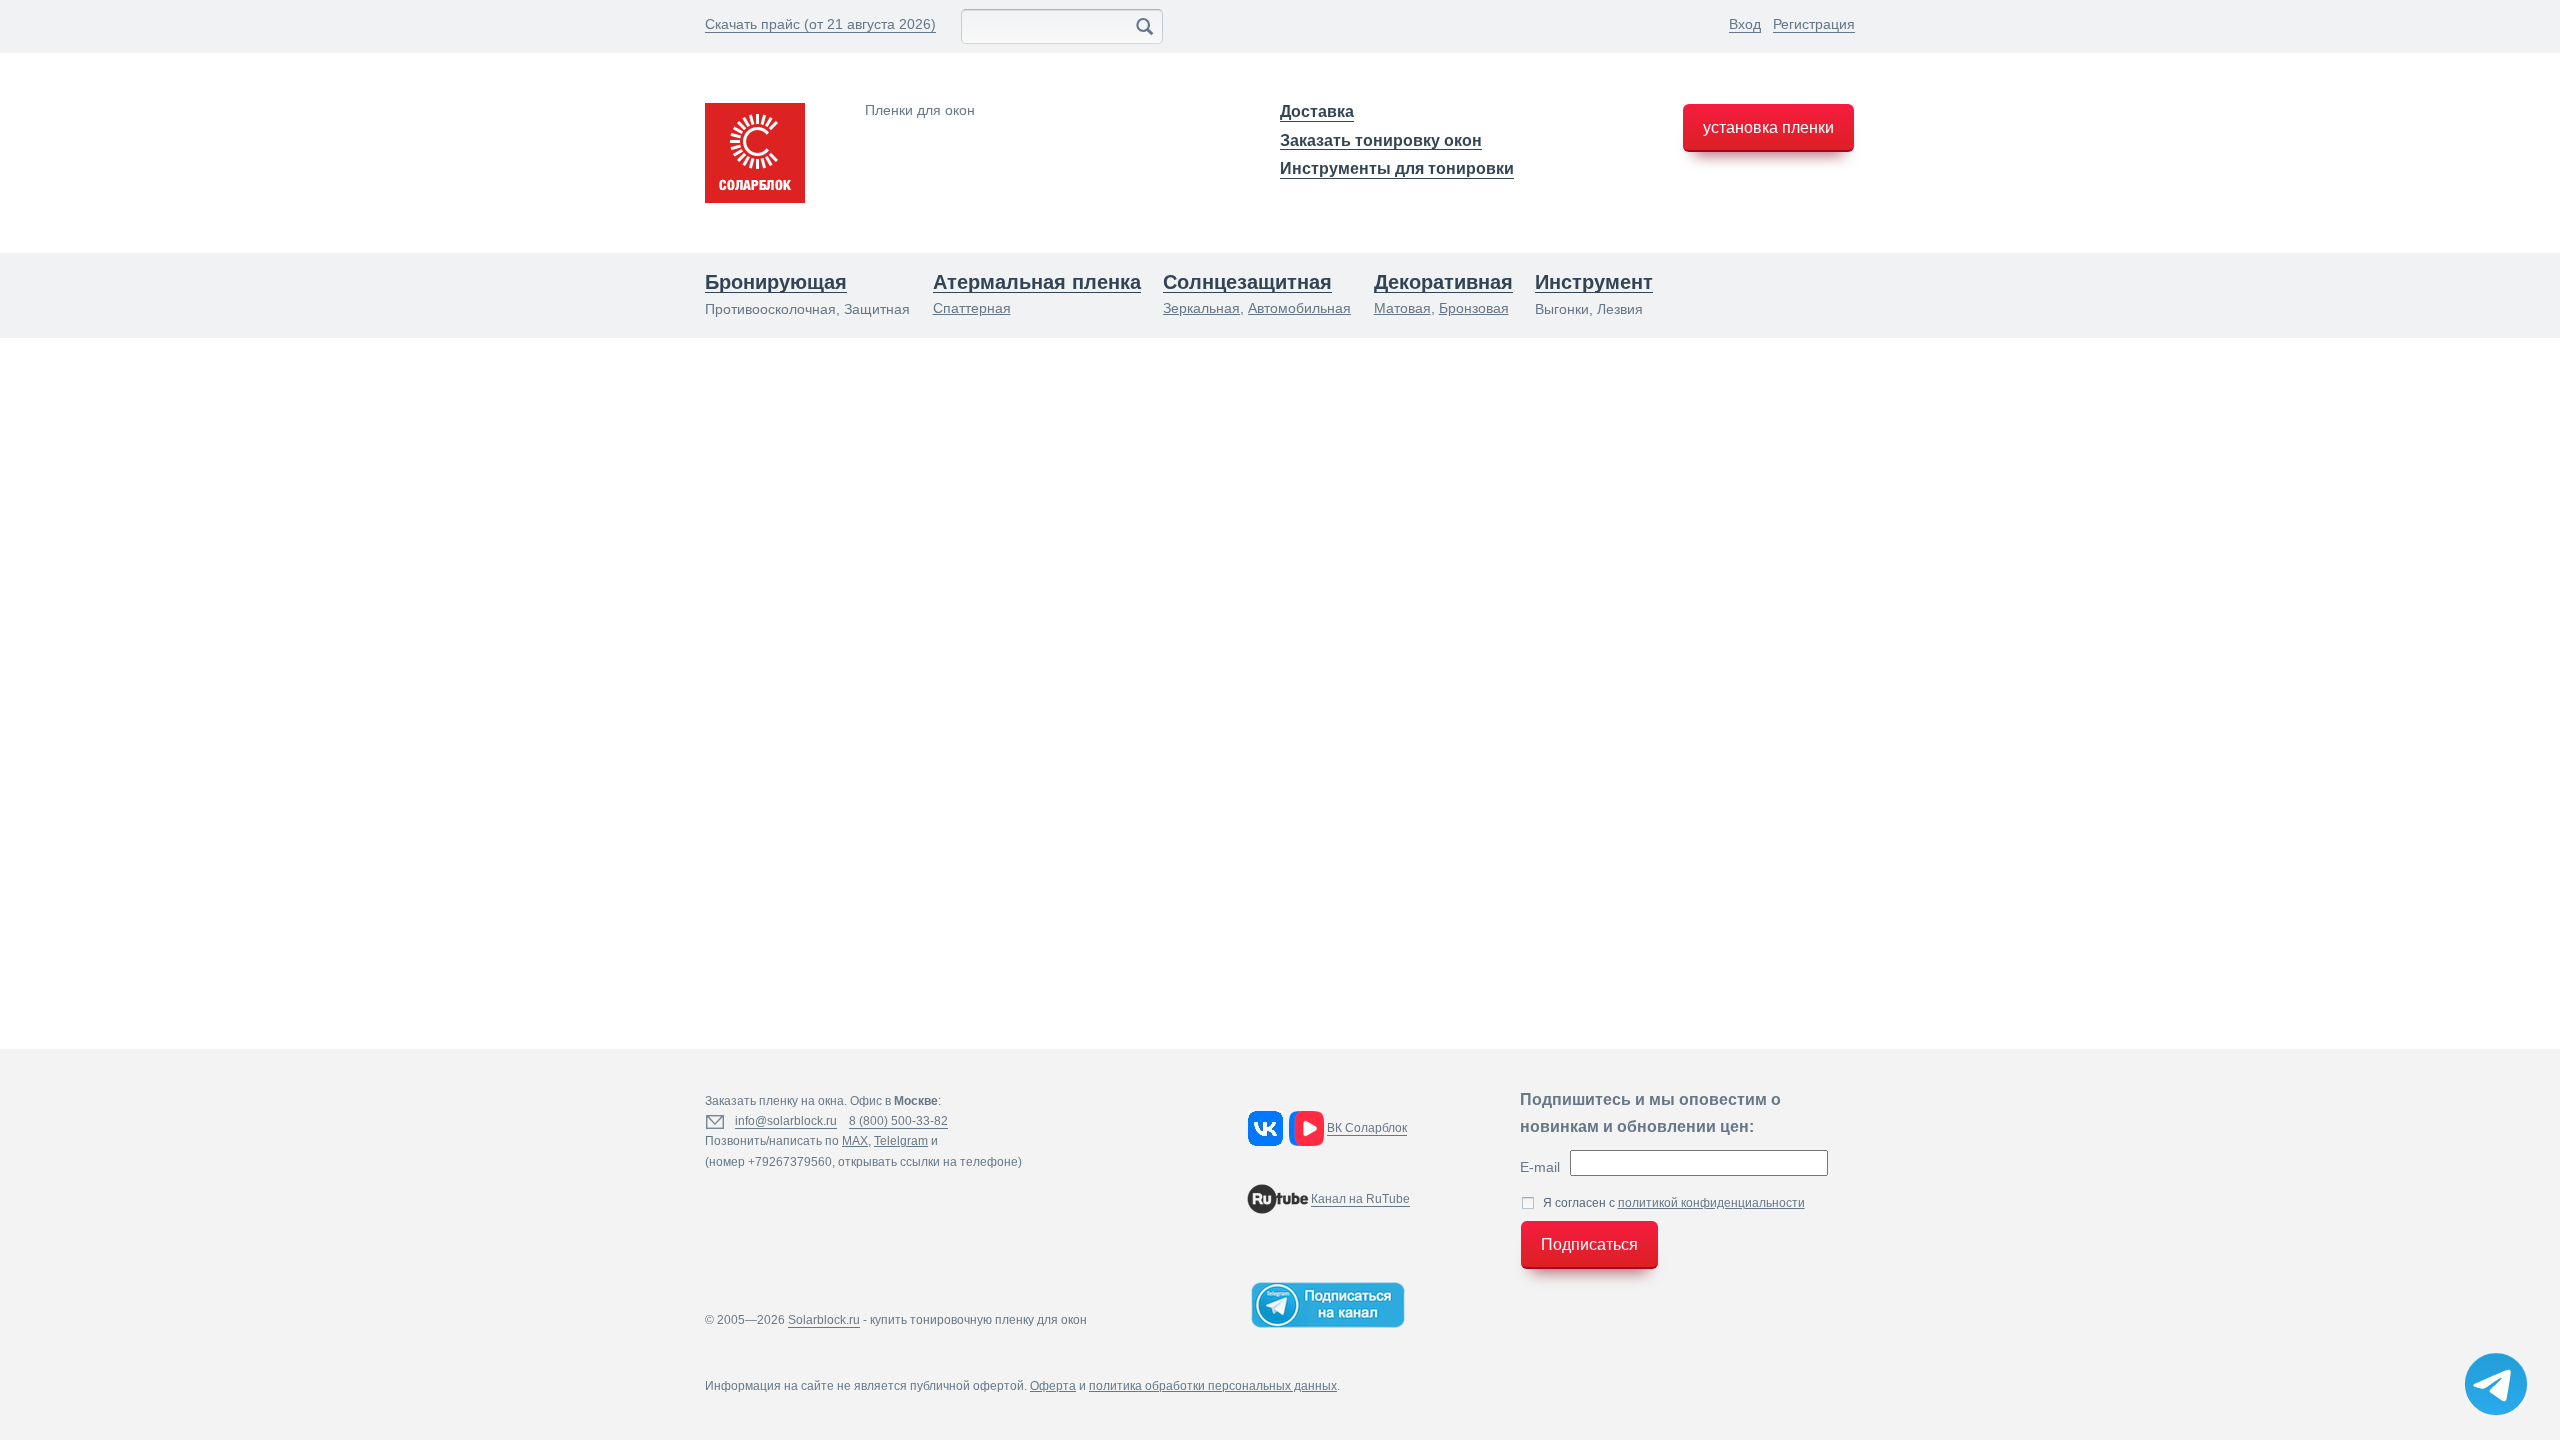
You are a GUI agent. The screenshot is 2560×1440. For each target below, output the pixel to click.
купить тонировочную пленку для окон (978, 1320)
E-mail (1540, 1167)
